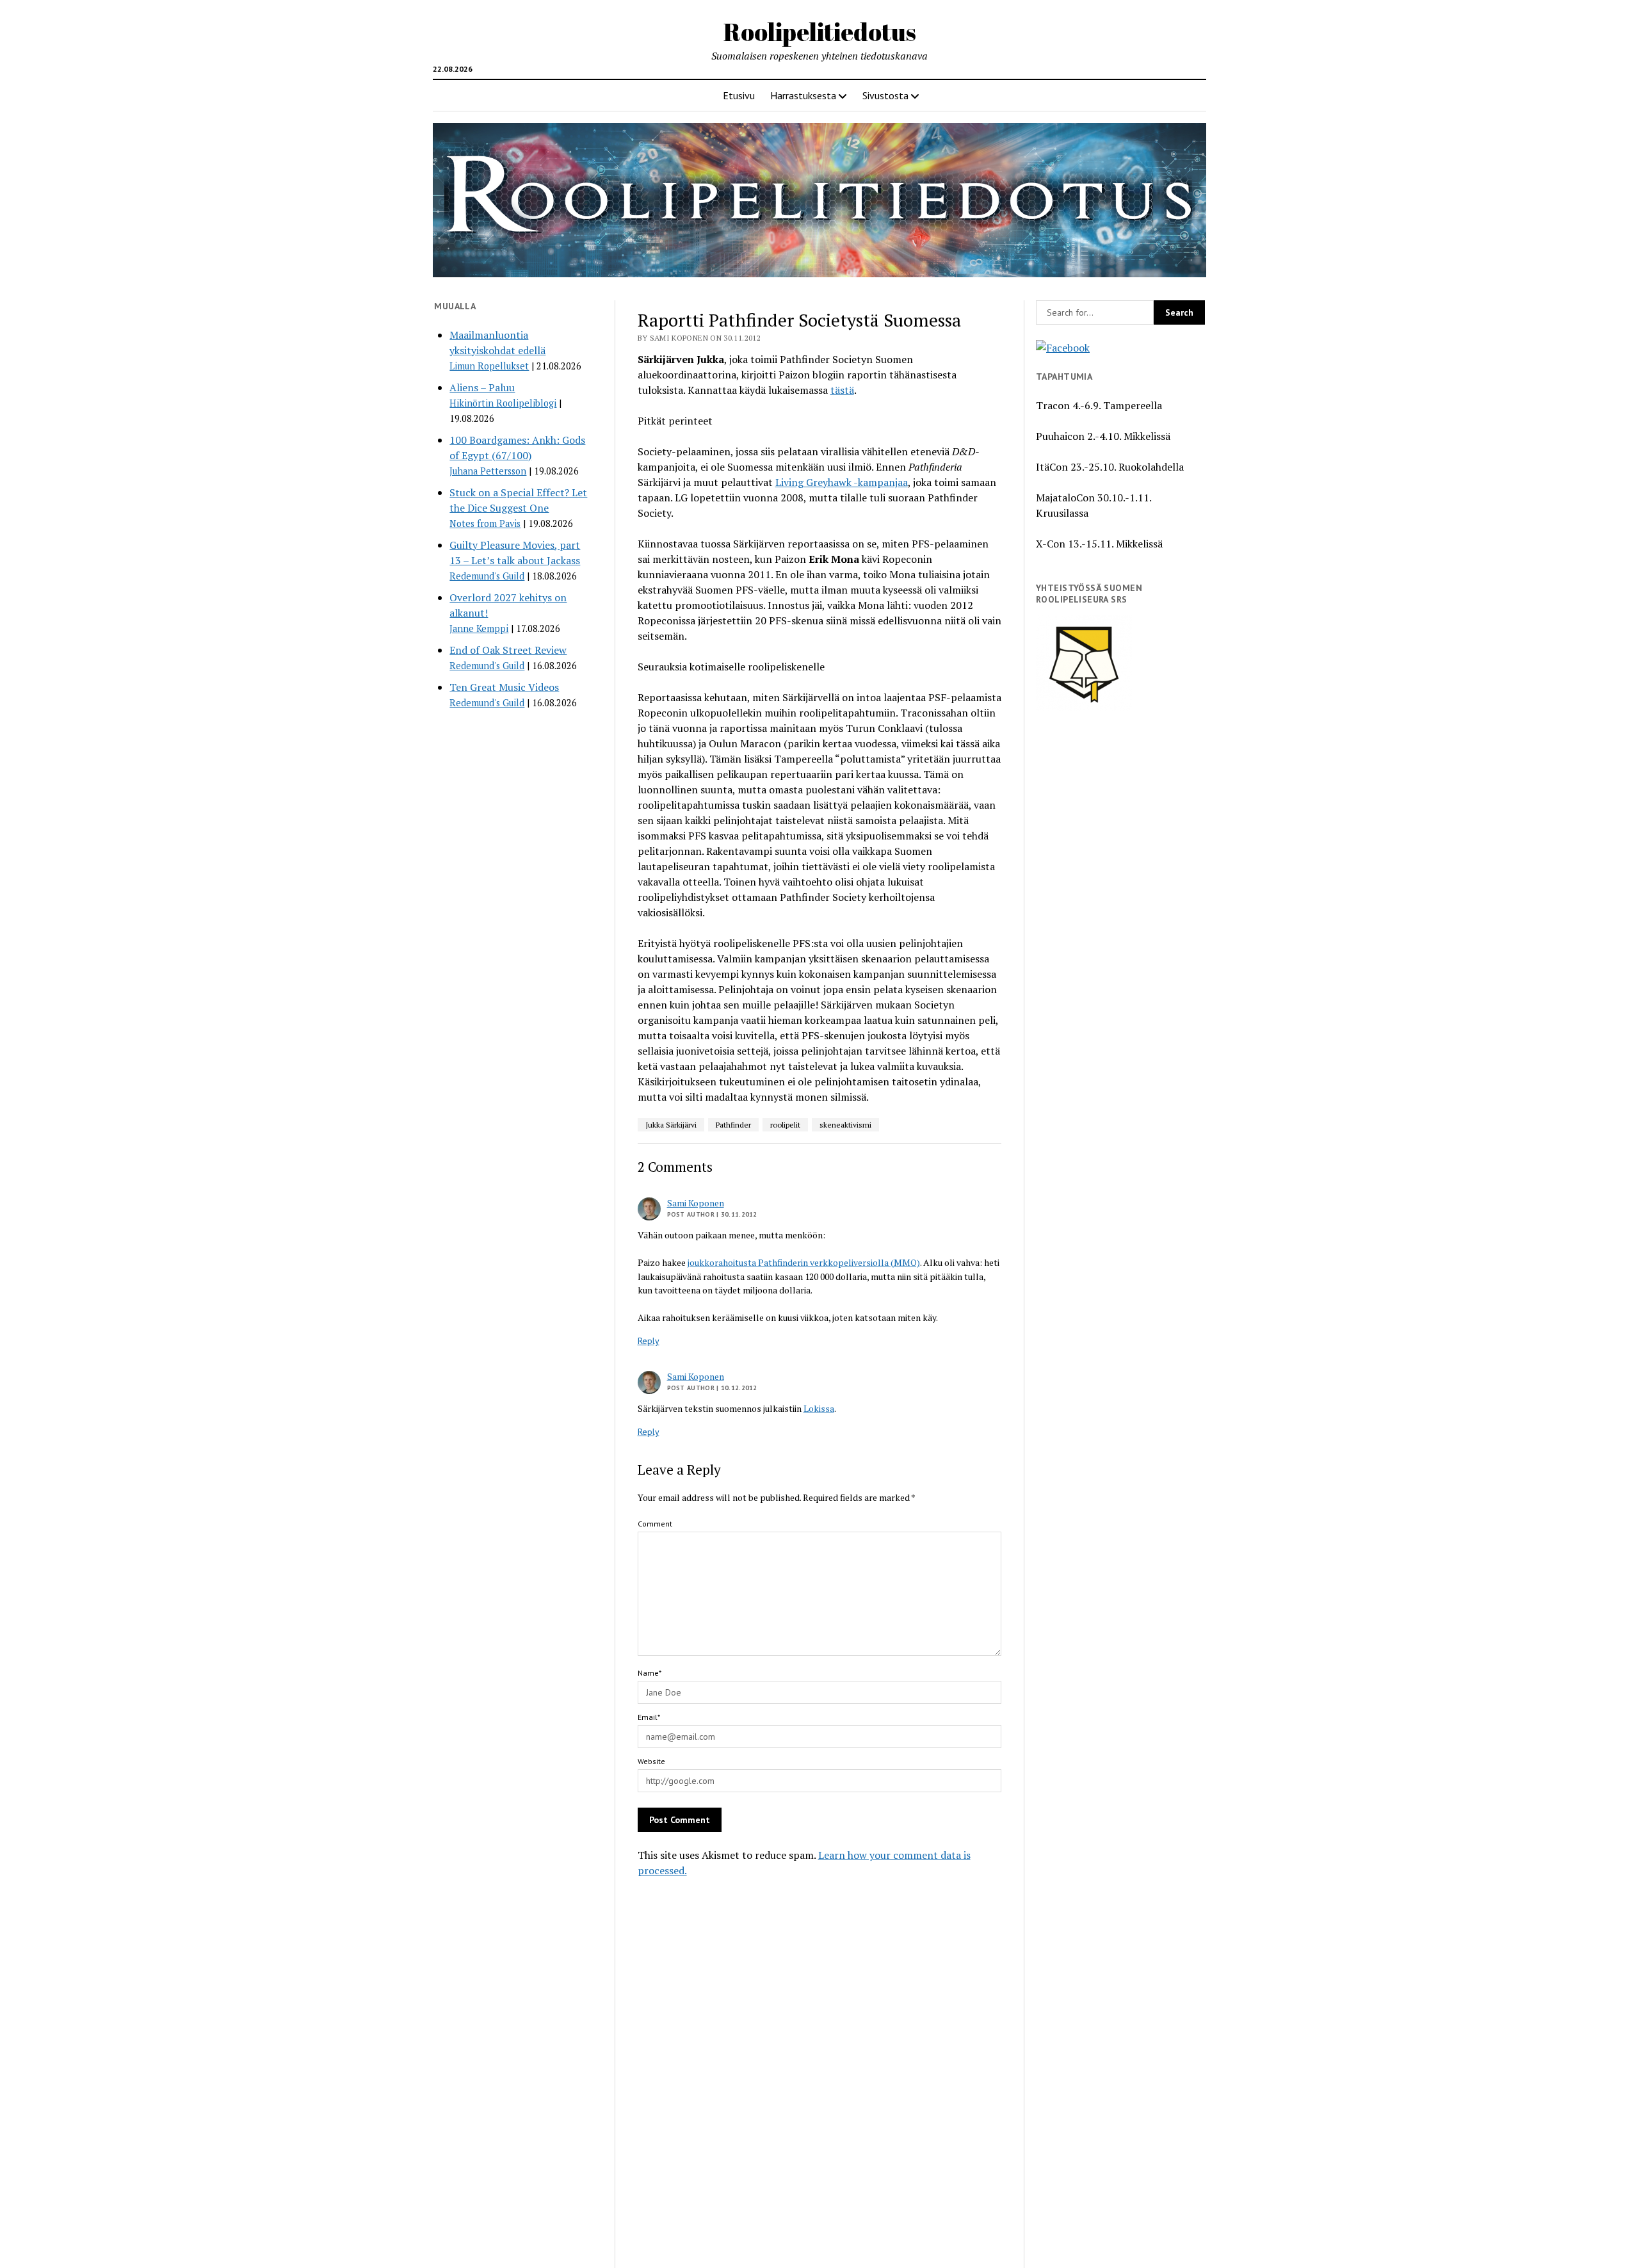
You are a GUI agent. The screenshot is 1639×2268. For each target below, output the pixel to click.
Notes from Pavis (485, 523)
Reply (649, 1341)
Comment (655, 1524)
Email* (649, 1717)
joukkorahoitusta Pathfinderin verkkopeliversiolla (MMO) (804, 1262)
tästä (842, 390)
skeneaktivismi (845, 1125)
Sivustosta (885, 95)
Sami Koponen (696, 1203)
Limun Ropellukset (489, 366)
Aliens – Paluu (482, 387)
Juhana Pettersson (488, 471)
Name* (650, 1673)
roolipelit (785, 1125)
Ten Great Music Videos (504, 687)
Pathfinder (733, 1125)
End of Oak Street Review (508, 650)
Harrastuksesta (803, 95)
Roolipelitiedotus (820, 32)
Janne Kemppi (479, 628)
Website (651, 1761)
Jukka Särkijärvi (671, 1125)
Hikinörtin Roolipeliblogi (503, 403)
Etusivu (739, 95)
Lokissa (819, 1408)
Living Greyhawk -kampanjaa (842, 482)
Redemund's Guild (487, 576)
